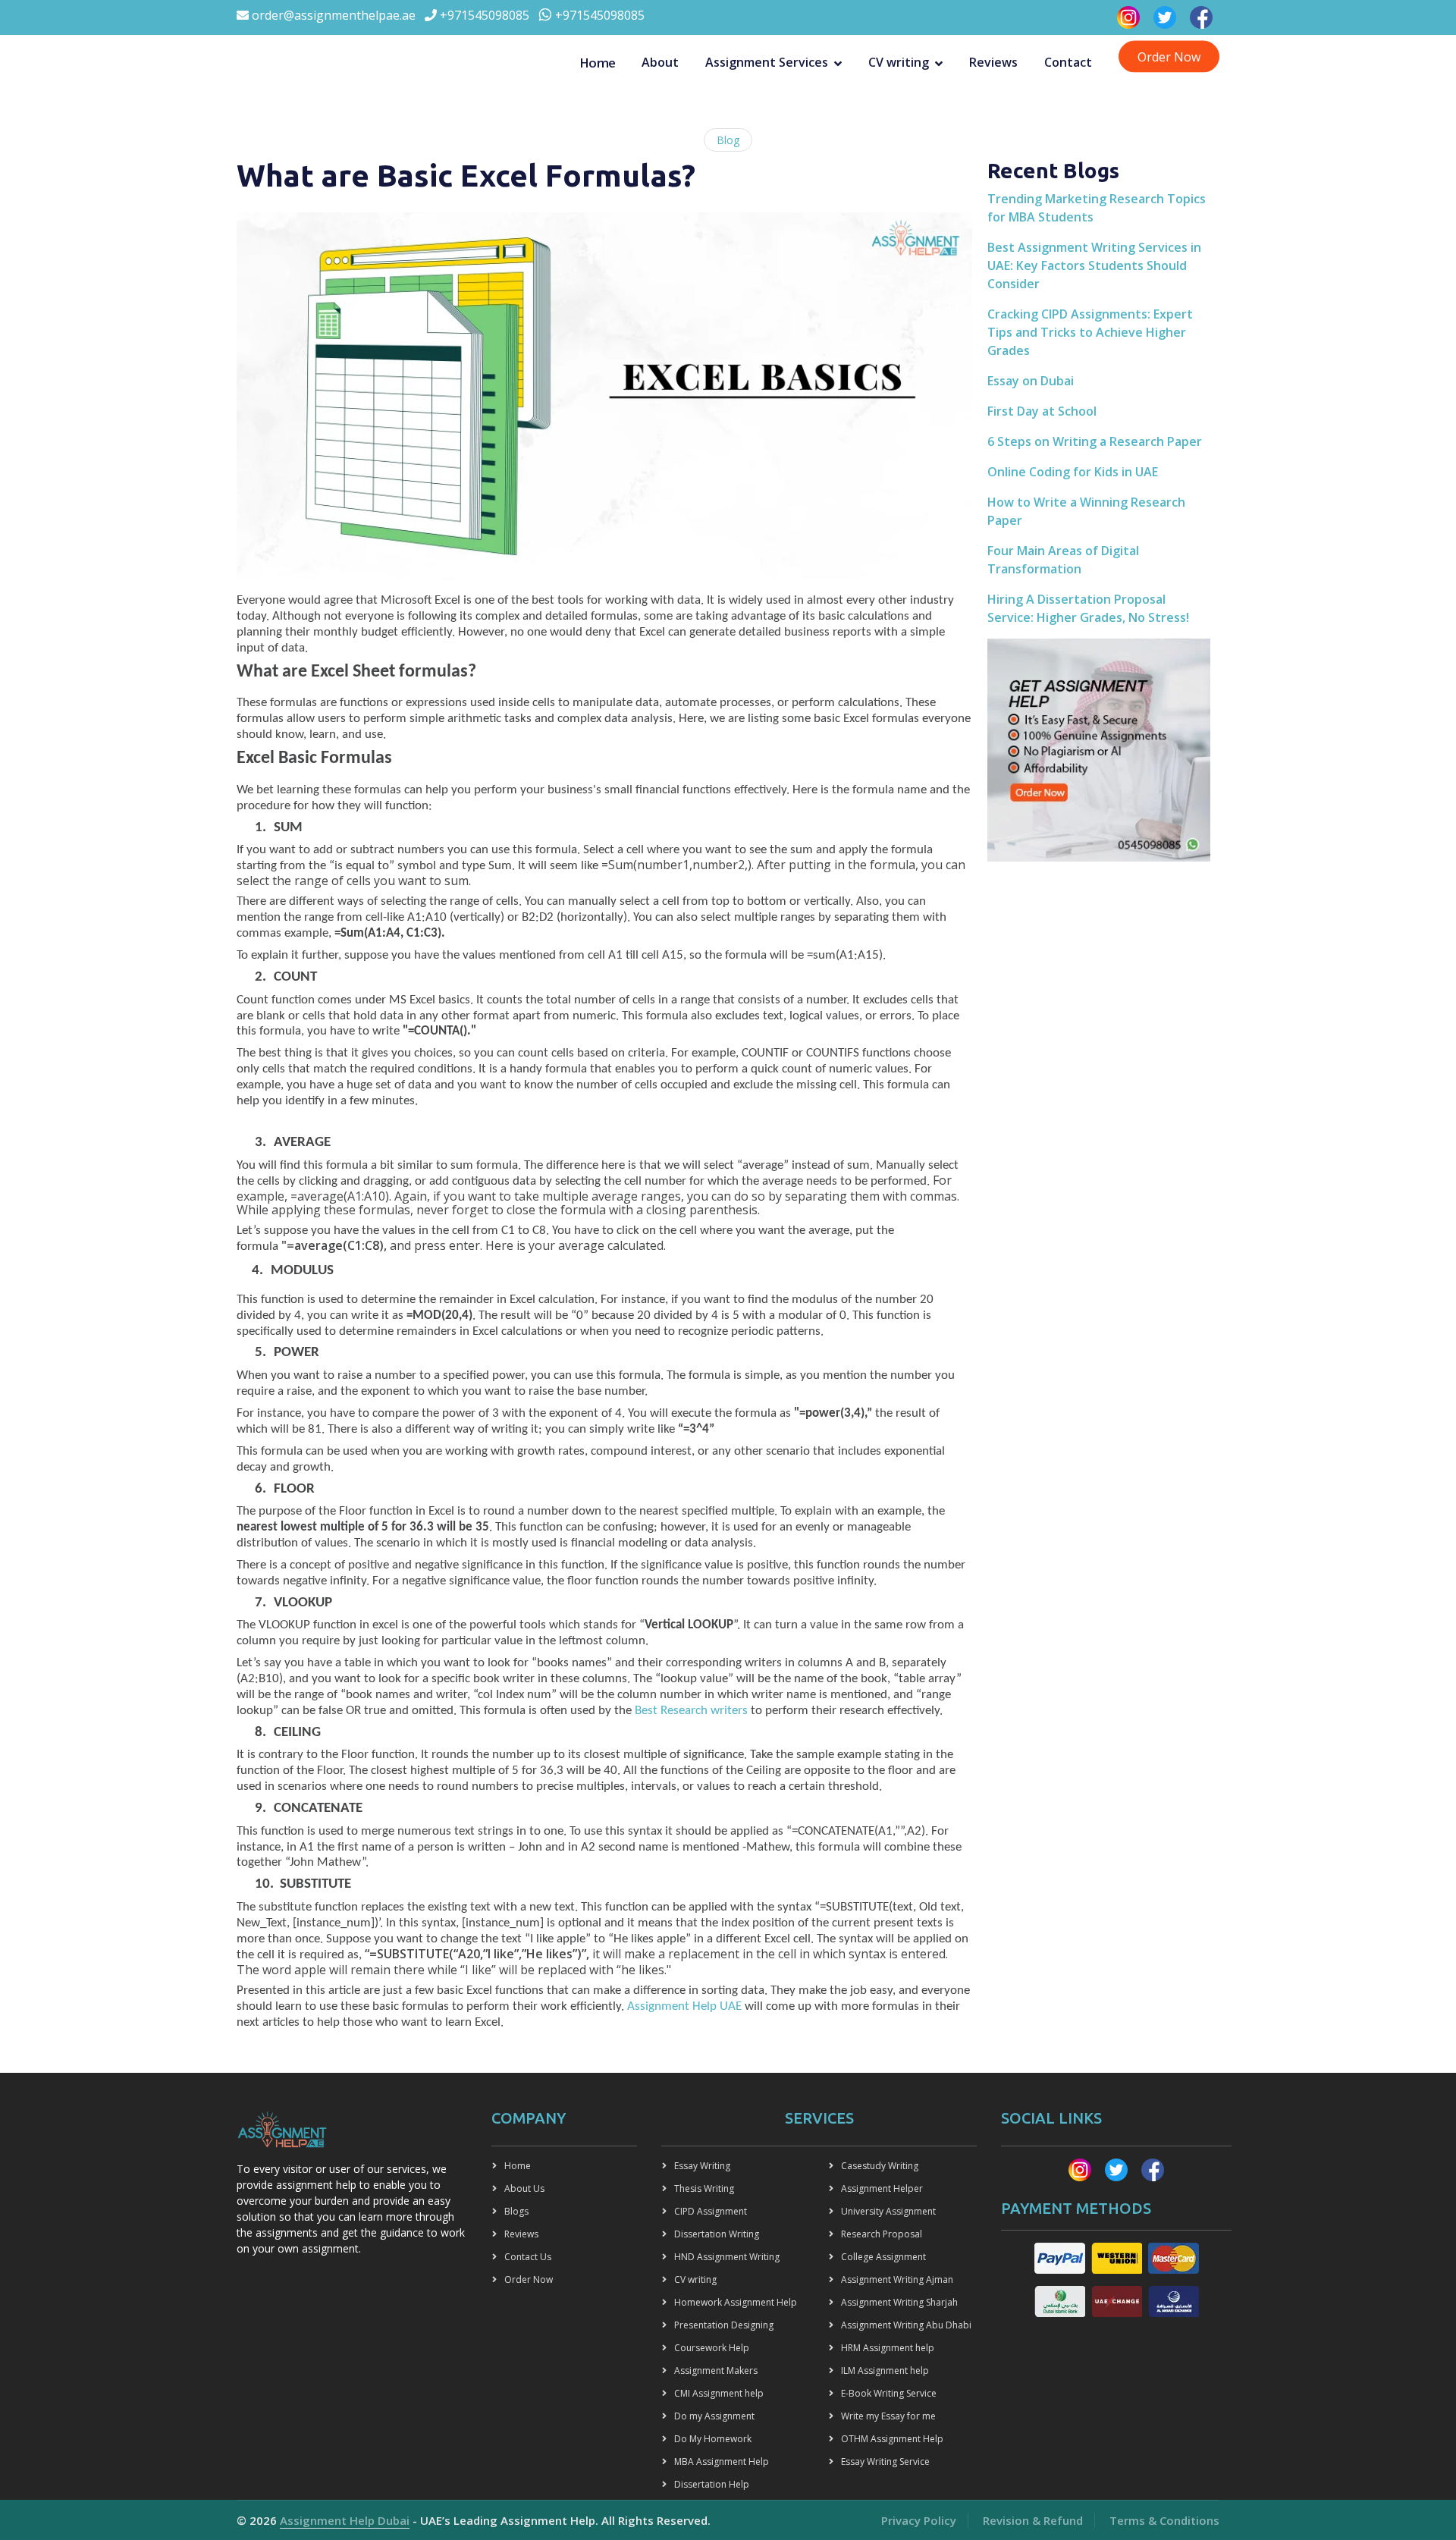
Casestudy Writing (880, 2166)
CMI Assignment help (719, 2393)
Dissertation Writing (717, 2234)
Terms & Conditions (1164, 2520)
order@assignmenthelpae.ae (332, 15)
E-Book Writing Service (889, 2393)
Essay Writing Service (885, 2462)
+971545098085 (483, 15)
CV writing (899, 63)
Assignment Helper (882, 2188)
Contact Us (528, 2257)
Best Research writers (691, 1711)
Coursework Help (712, 2348)
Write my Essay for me (888, 2416)
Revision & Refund (1033, 2520)
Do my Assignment (714, 2416)
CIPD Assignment (711, 2211)
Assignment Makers (716, 2370)
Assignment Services (767, 63)
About (660, 63)
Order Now (1169, 57)
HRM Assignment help (888, 2348)
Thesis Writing (704, 2188)
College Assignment (883, 2257)
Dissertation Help (712, 2484)
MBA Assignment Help (722, 2462)
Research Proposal (882, 2234)
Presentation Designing (724, 2325)
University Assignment (888, 2211)
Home (598, 63)
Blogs (516, 2211)
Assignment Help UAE (684, 2006)
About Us (524, 2188)
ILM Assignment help (885, 2370)
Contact (1068, 63)
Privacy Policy (919, 2520)
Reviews (993, 63)
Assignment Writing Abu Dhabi (906, 2325)
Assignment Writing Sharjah (899, 2302)
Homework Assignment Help (736, 2302)
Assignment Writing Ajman (897, 2279)
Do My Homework (713, 2439)
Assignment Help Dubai (345, 2520)
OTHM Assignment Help (892, 2439)
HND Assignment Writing (727, 2257)
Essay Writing (702, 2166)
